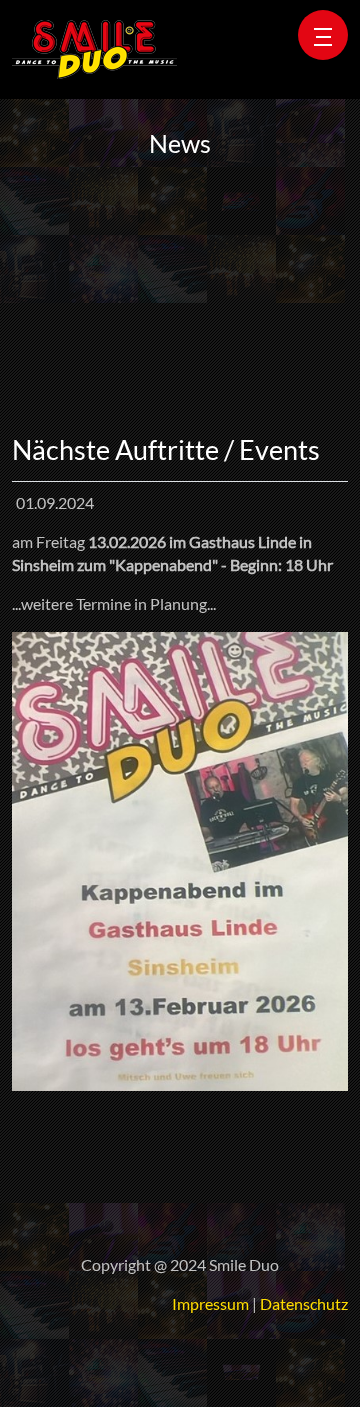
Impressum (210, 1303)
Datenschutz (304, 1303)
